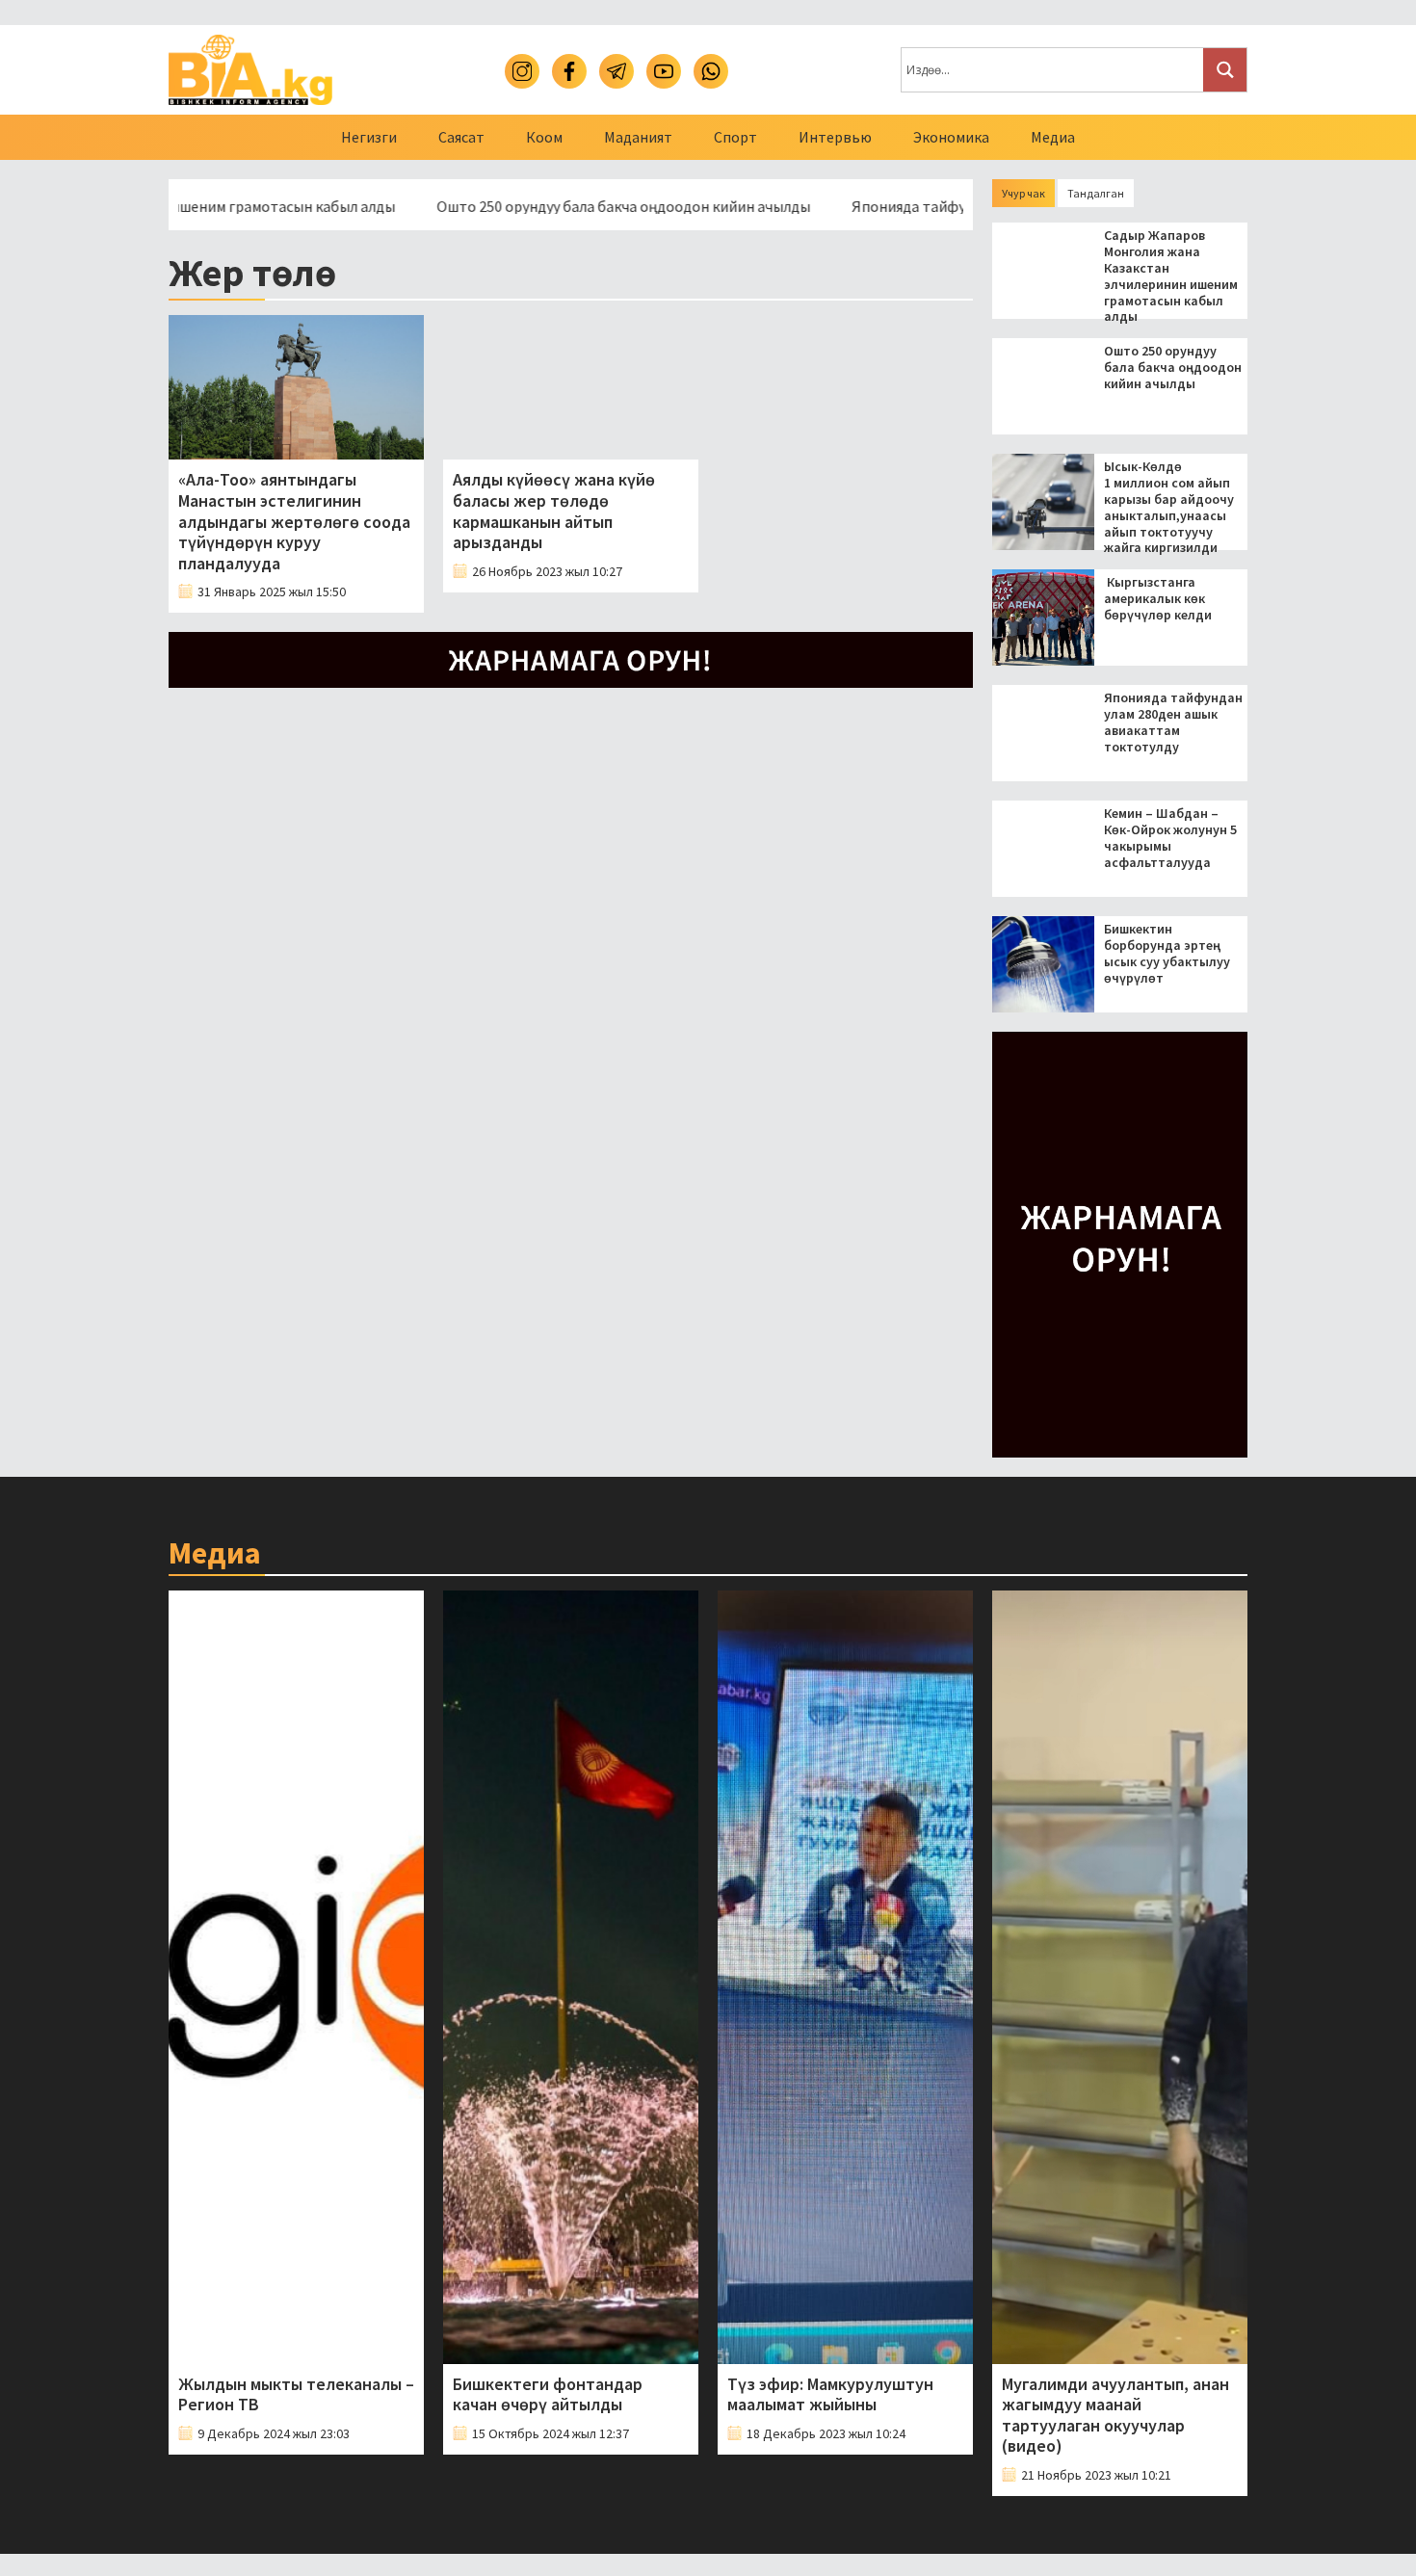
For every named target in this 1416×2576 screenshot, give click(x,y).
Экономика (951, 137)
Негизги (369, 137)
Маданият (638, 137)
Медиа (1053, 137)
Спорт (735, 137)
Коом (544, 137)
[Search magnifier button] (1225, 70)
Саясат (461, 137)
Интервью (835, 137)
